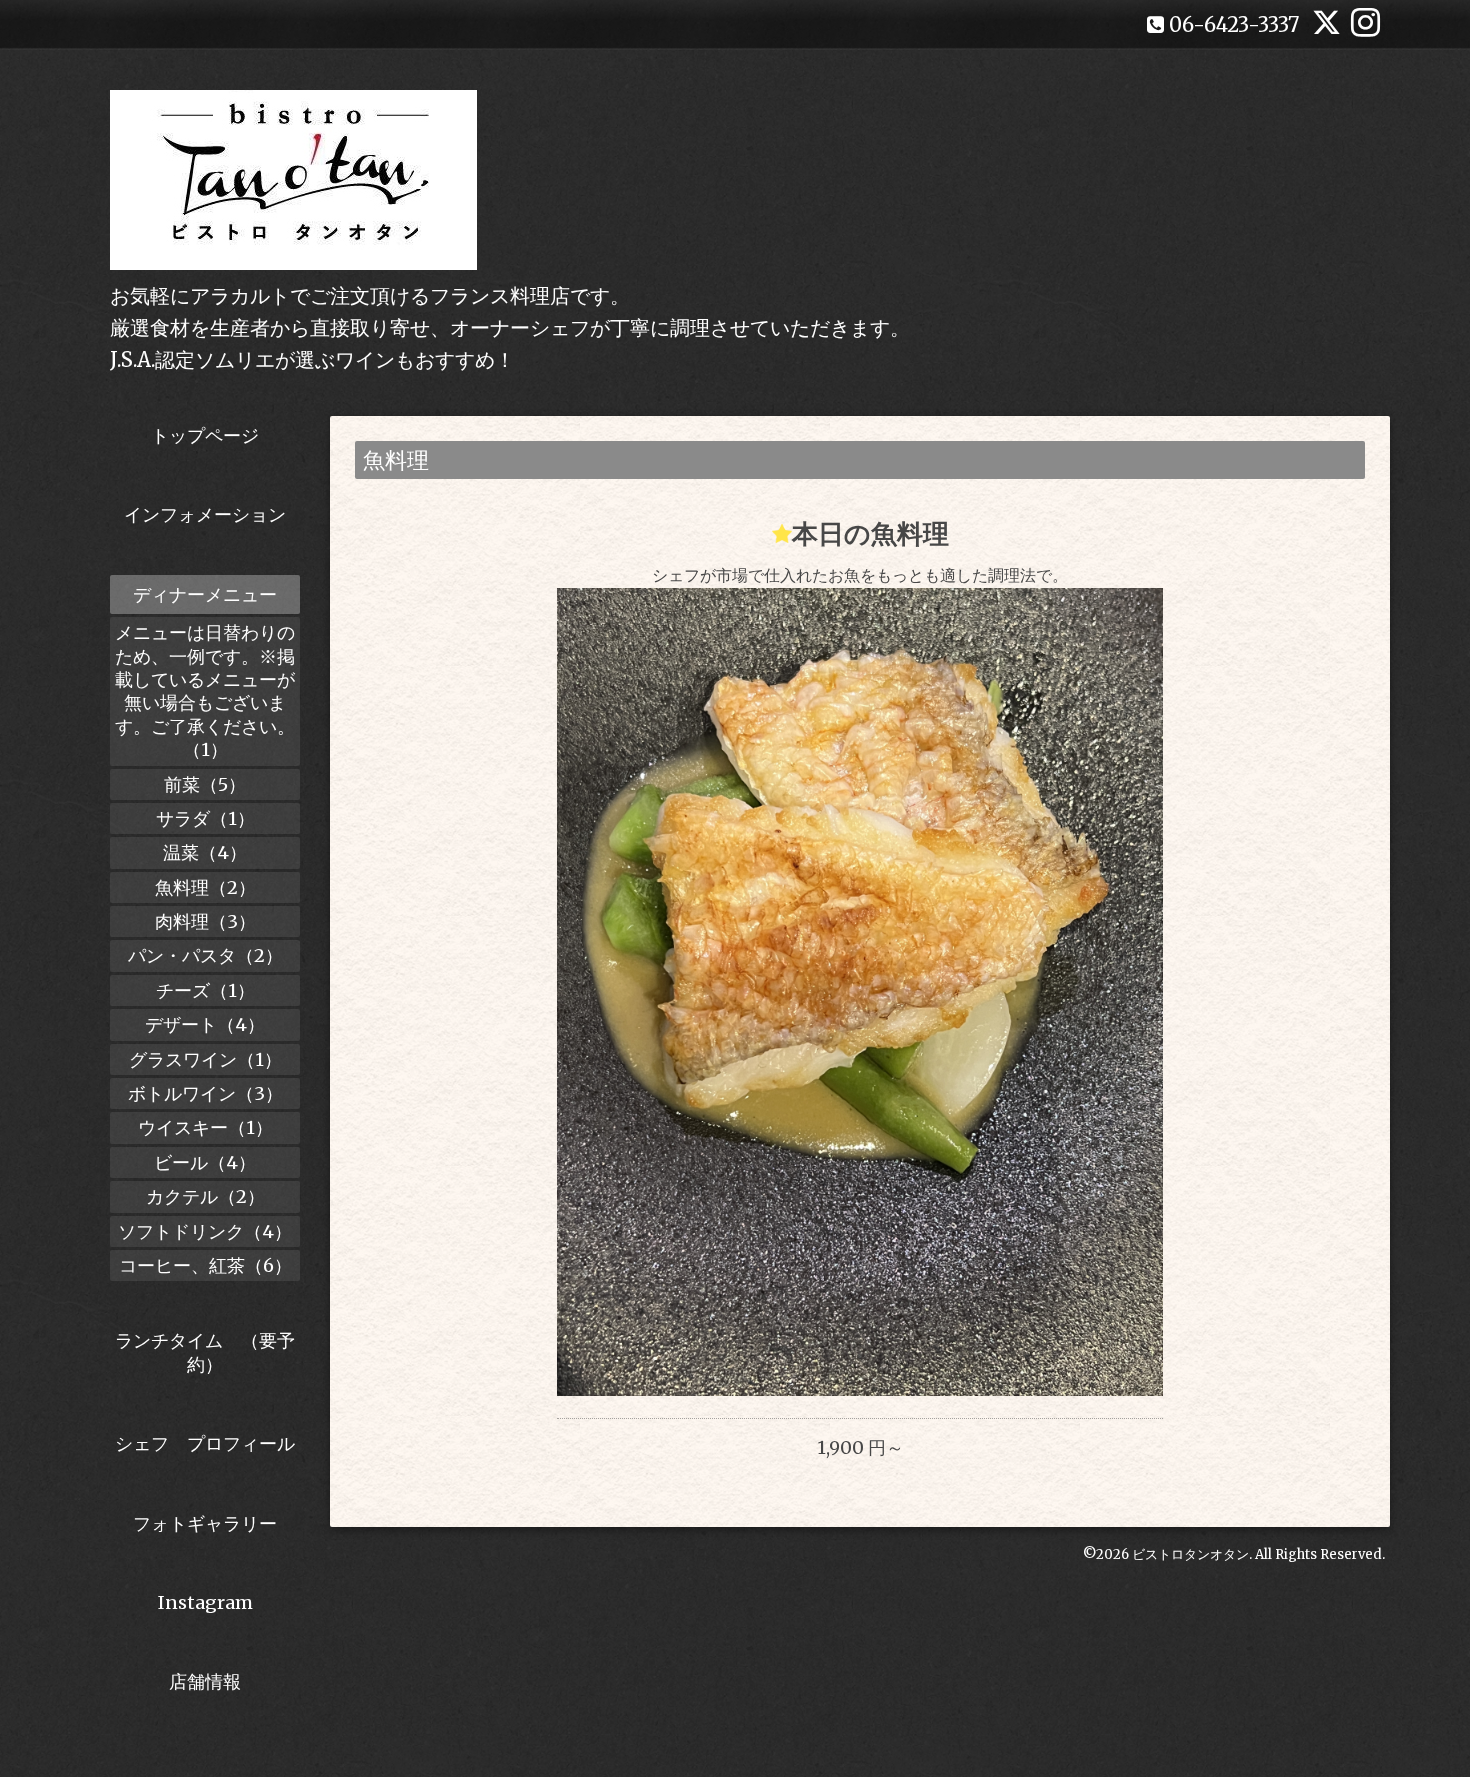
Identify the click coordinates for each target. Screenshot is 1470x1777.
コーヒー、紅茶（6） (205, 1265)
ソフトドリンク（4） (205, 1231)
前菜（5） (205, 784)
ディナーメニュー (205, 594)
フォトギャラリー (205, 1523)
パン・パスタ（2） (205, 955)
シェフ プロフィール (205, 1443)
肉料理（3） (205, 921)
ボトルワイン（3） (205, 1093)
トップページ (205, 435)
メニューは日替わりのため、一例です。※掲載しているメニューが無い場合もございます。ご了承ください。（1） (205, 691)
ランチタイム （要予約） (205, 1352)
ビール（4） (205, 1162)
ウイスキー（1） (205, 1127)
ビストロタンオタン (1190, 1554)
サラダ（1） (205, 818)
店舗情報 (205, 1681)
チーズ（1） (205, 990)
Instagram (205, 1602)
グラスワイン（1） (205, 1059)
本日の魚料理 (870, 533)
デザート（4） (205, 1024)
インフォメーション (205, 514)
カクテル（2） (205, 1196)
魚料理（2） (205, 887)
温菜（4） (205, 852)
